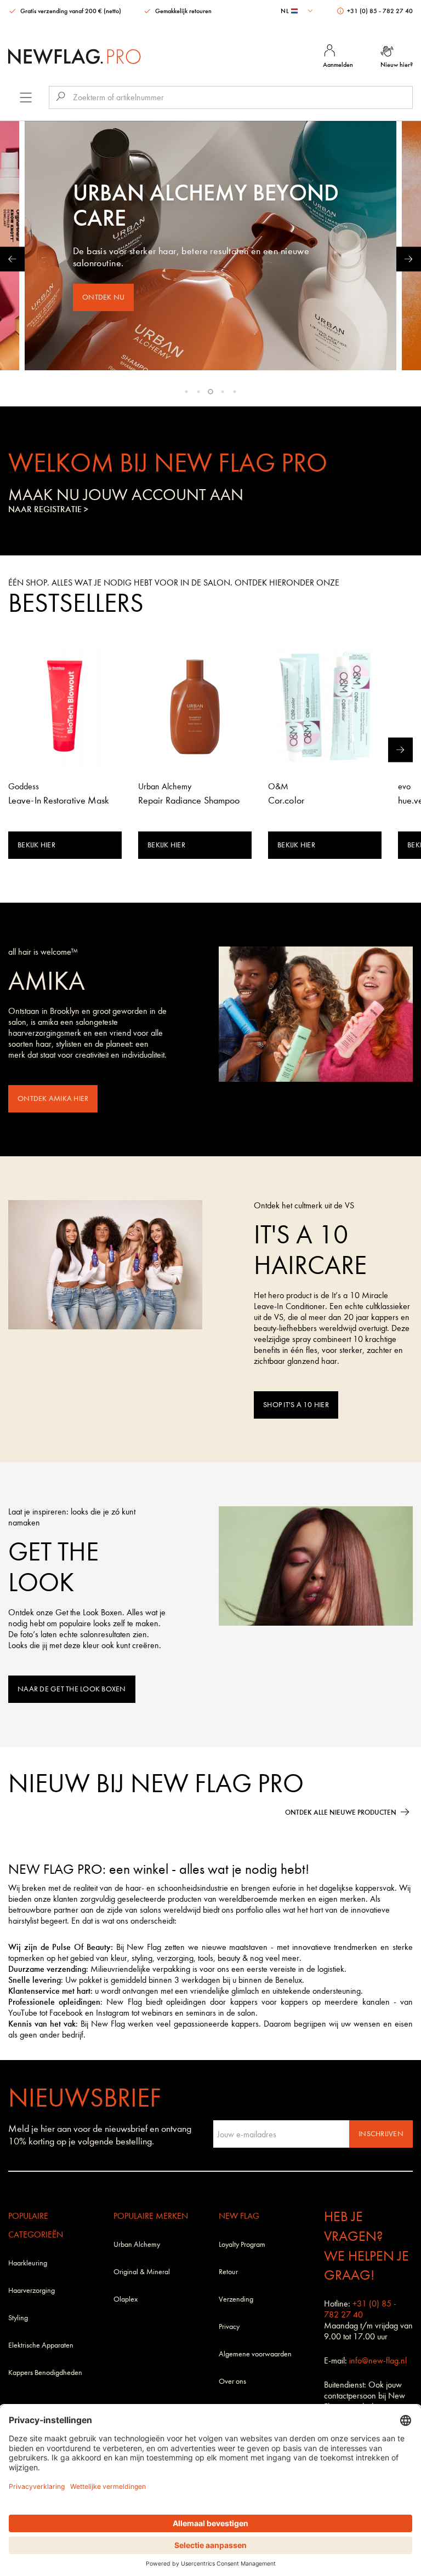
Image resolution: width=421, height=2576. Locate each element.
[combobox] (298, 11)
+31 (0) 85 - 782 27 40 (379, 11)
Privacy (229, 2327)
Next (409, 259)
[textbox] (298, 11)
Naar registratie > (48, 509)
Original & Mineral (142, 2272)
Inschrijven (381, 2134)
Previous (12, 259)
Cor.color (286, 801)
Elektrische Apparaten (41, 2345)
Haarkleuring (28, 2263)
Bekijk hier (36, 845)
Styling (18, 2318)
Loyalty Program (242, 2244)
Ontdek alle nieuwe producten (341, 1812)
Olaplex (126, 2299)
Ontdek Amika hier (53, 1098)
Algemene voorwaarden (255, 2354)
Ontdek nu (103, 297)
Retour (228, 2272)
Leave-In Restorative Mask (59, 801)
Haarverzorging (32, 2290)
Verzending (236, 2299)
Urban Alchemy (137, 2244)
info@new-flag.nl (378, 2360)
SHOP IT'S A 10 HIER (296, 1405)
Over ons (232, 2381)
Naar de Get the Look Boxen (72, 1689)
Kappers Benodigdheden (45, 2373)
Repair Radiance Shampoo (189, 801)
